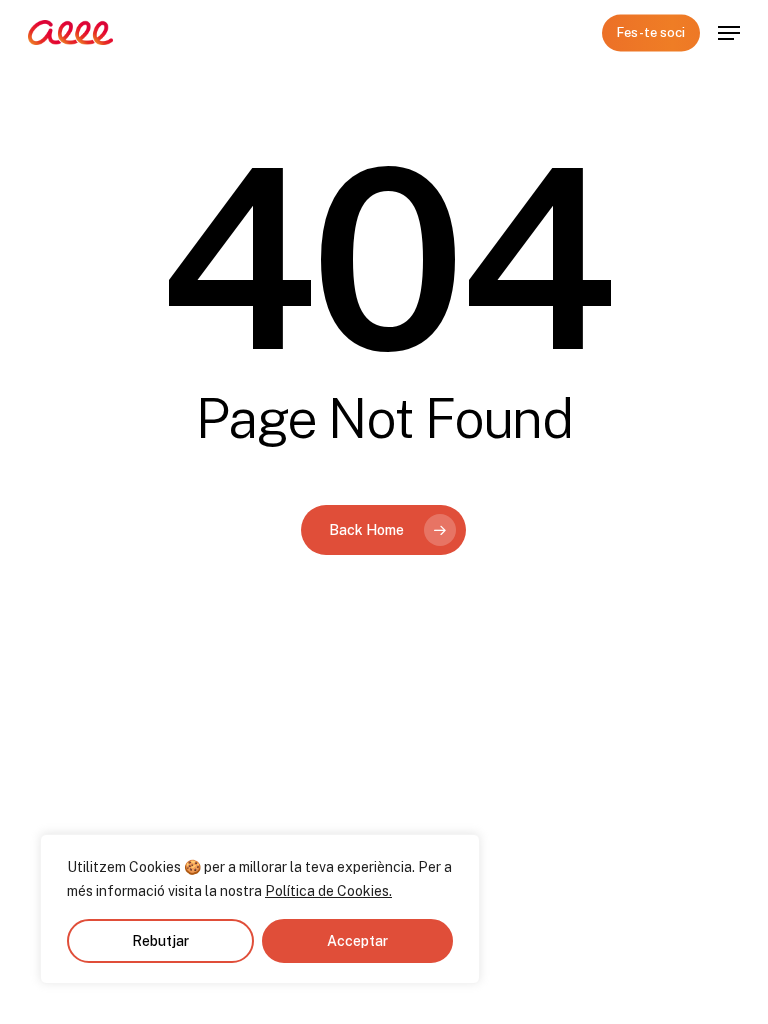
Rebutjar (160, 941)
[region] (260, 909)
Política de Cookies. (328, 891)
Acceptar (357, 941)
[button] (729, 33)
